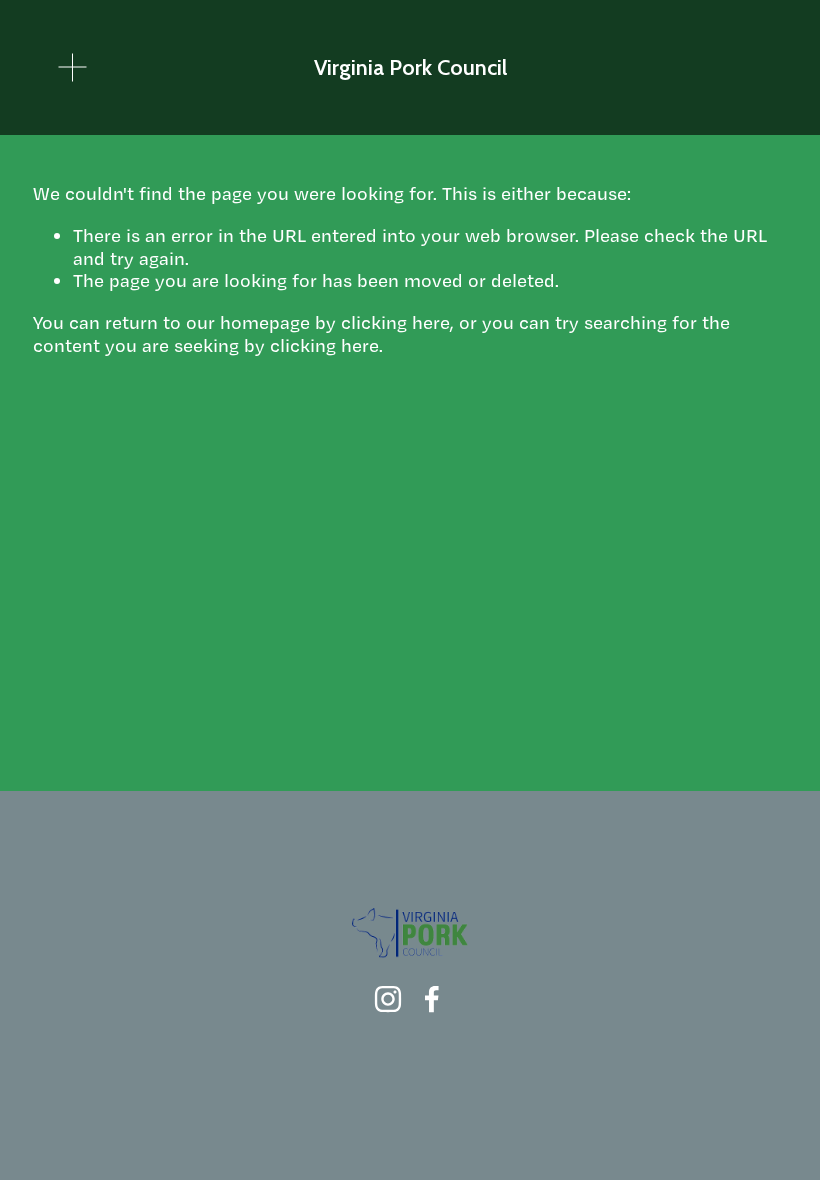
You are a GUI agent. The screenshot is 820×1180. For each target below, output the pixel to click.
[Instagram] (388, 999)
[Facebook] (432, 999)
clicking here (395, 322)
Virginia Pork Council (410, 67)
